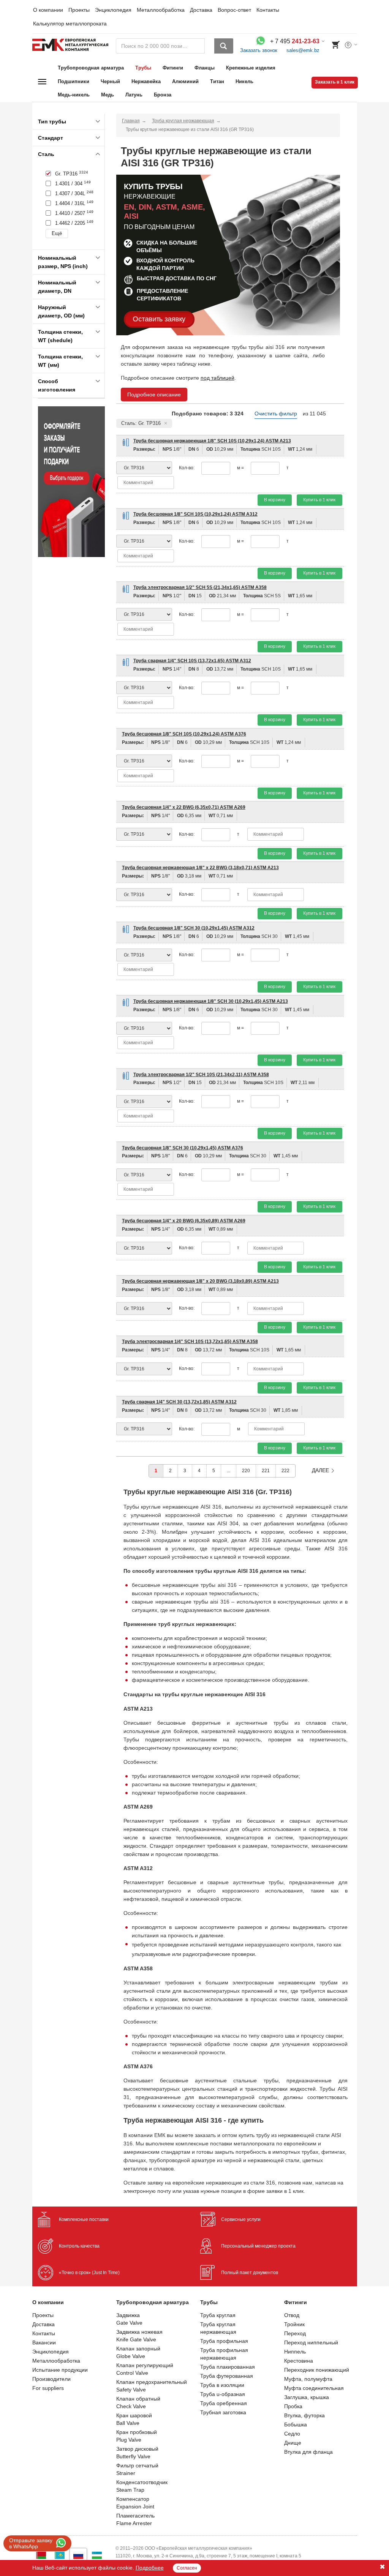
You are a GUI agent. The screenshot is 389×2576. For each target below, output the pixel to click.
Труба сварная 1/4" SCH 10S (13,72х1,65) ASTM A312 (192, 661)
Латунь (134, 95)
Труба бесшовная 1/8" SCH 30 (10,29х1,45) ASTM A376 (183, 1148)
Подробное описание (154, 395)
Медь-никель (74, 95)
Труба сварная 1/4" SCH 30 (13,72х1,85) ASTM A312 (179, 1402)
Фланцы (205, 68)
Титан (217, 81)
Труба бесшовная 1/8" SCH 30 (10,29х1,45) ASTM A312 (194, 928)
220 (246, 1471)
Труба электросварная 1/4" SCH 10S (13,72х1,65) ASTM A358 (190, 1342)
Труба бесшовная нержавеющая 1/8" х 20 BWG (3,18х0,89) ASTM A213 (200, 1281)
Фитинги (173, 68)
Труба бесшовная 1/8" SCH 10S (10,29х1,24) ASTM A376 (184, 734)
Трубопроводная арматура (91, 68)
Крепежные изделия (251, 68)
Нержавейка (146, 81)
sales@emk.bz (303, 50)
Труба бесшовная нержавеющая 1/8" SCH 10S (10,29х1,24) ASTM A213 (212, 441)
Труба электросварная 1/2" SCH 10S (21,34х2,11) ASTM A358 (201, 1075)
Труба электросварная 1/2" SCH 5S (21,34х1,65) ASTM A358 (200, 587)
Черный (110, 81)
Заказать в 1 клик (335, 82)
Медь (108, 95)
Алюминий (185, 81)
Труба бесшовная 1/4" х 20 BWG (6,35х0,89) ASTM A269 (184, 1221)
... (228, 1471)
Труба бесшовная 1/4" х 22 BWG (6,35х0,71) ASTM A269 (184, 807)
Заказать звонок (259, 50)
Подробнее (150, 2568)
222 (285, 1471)
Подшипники (74, 81)
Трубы (143, 68)
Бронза (163, 95)
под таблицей (217, 378)
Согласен (187, 2568)
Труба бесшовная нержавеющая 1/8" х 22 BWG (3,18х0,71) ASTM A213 (200, 868)
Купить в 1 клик (319, 500)
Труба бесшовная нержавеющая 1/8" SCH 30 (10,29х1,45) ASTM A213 (211, 1001)
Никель (244, 81)
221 (266, 1471)
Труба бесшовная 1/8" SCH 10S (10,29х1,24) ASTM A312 (195, 514)
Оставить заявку (159, 319)
